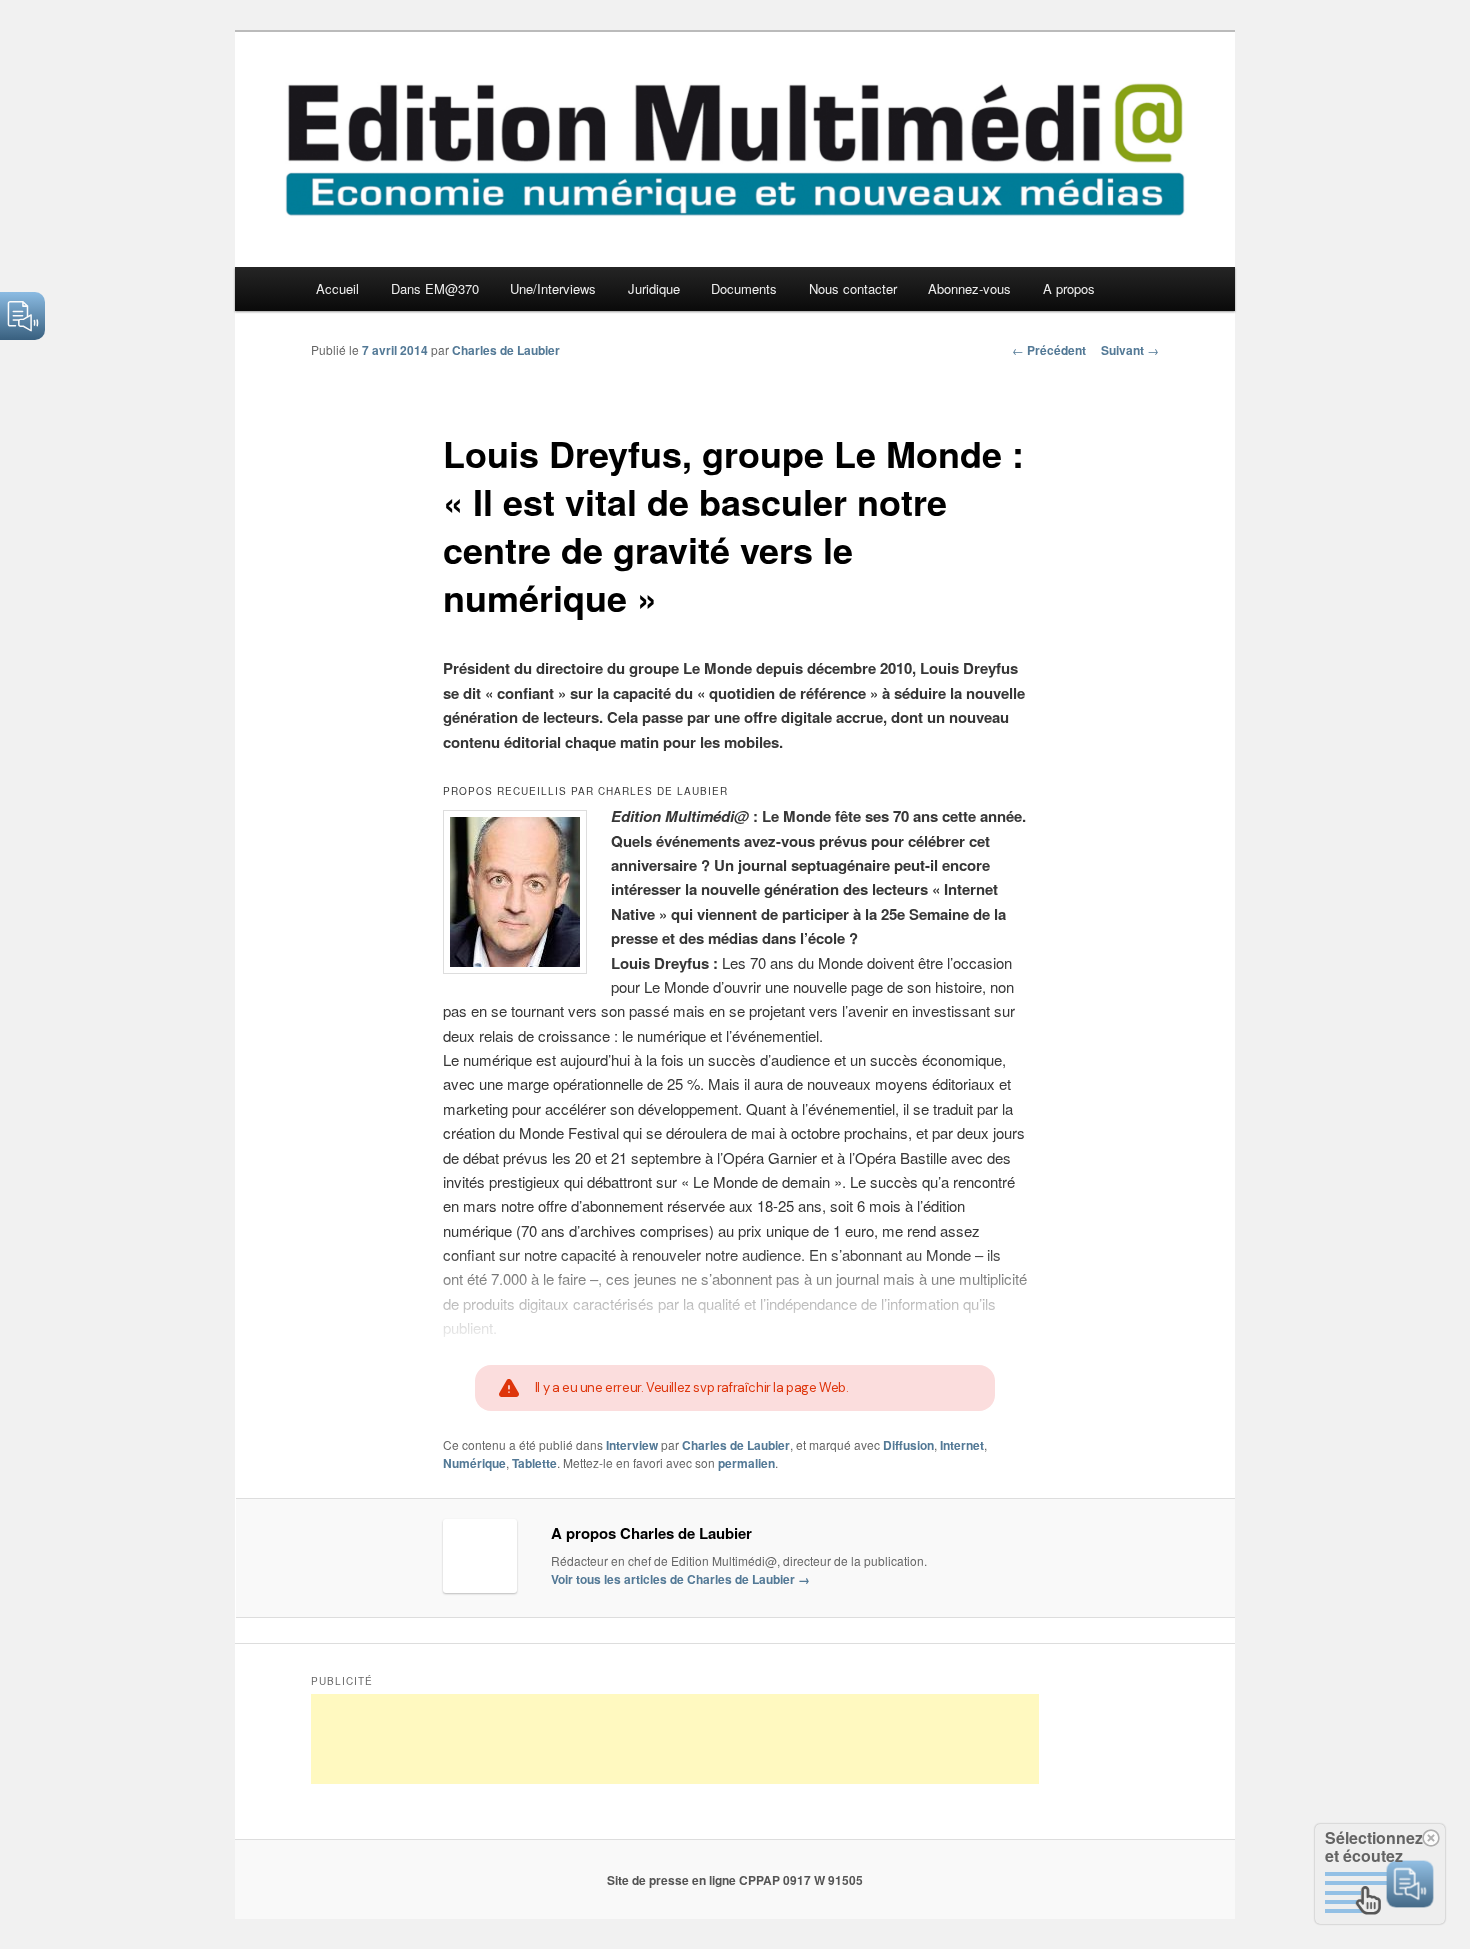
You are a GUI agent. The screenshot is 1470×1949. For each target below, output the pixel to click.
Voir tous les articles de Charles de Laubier (680, 1579)
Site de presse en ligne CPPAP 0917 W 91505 (735, 1880)
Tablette (534, 1463)
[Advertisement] (675, 1739)
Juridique (654, 288)
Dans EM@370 (435, 288)
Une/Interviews (553, 288)
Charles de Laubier (506, 350)
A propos (1069, 288)
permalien (746, 1463)
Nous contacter (853, 288)
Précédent (1049, 350)
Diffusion (908, 1445)
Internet (962, 1445)
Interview (632, 1445)
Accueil (337, 288)
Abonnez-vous (969, 288)
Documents (744, 288)
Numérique (474, 1463)
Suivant (1130, 350)
